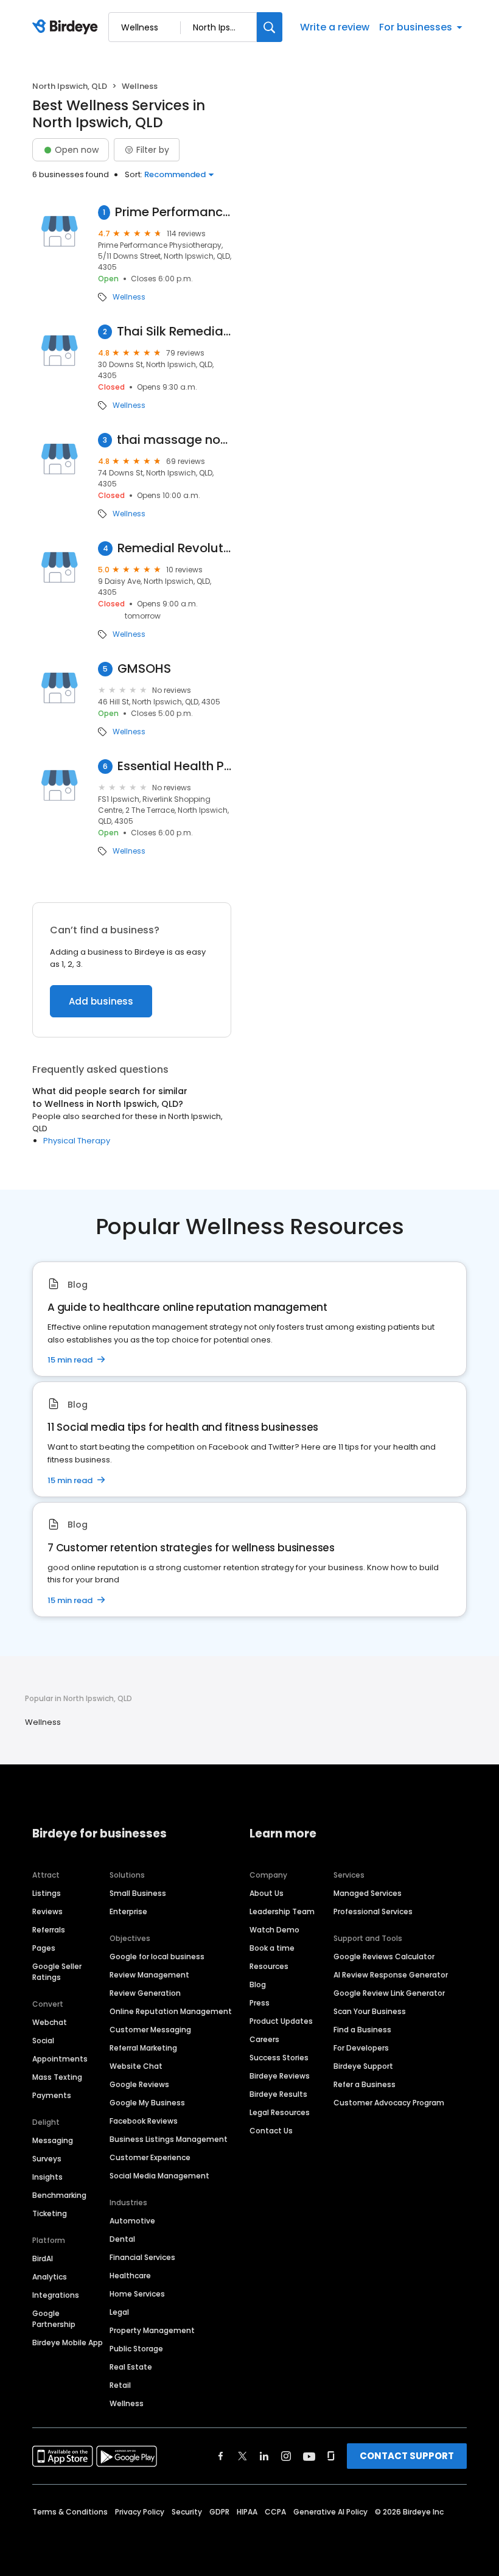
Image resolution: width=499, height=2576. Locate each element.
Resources (269, 1966)
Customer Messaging (150, 2030)
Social (43, 2041)
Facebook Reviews (144, 2121)
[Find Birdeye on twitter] (243, 2456)
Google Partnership (54, 2319)
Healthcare (130, 2276)
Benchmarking (59, 2195)
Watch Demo (274, 1930)
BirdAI (43, 2258)
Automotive (132, 2221)
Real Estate (131, 2367)
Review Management (149, 1975)
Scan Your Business (370, 2011)
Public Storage (136, 2349)
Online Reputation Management (171, 2011)
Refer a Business (365, 2084)
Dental (122, 2239)
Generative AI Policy (330, 2512)
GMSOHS (144, 669)
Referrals (49, 1930)
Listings (47, 1893)
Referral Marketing (143, 2048)
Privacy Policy (140, 2512)
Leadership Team (282, 1911)
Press (260, 2003)
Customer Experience (150, 2157)
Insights (47, 2177)
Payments (52, 2095)
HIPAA (247, 2512)
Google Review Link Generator (389, 1993)
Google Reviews (139, 2084)
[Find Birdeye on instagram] (286, 2456)
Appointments (60, 2059)
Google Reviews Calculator (384, 1957)
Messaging (53, 2140)
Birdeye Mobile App (68, 2343)
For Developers (361, 2048)
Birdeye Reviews (280, 2076)
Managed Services (368, 1893)
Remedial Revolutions (174, 548)
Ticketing (50, 2213)
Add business (101, 1001)
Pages (44, 1948)
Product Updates (281, 2021)
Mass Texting (57, 2077)
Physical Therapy (77, 1141)
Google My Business (147, 2103)
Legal (119, 2312)
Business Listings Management (169, 2139)
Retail (120, 2385)
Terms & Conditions (70, 2512)
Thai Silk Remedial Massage (174, 332)
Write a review (335, 27)
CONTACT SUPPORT (407, 2456)
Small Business (138, 1893)
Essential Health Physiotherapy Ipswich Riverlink (174, 766)
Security (187, 2512)
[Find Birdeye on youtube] (309, 2456)
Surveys (47, 2159)
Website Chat (136, 2066)
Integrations (56, 2295)
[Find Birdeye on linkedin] (264, 2456)
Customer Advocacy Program (389, 2103)
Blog (258, 1985)
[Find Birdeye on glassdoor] (331, 2456)
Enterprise (128, 1911)
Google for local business (157, 1957)
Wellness (129, 297)
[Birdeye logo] (67, 27)
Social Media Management (159, 2176)
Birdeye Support (363, 2066)
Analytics (50, 2277)
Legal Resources (280, 2112)
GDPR (219, 2512)
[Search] (270, 27)
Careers (264, 2039)
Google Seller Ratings (57, 1972)
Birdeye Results (278, 2094)
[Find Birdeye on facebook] (221, 2456)
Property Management (152, 2330)
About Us (267, 1893)
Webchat (50, 2022)
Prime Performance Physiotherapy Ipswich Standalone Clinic (173, 212)
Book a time (272, 1948)
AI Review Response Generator (391, 1975)
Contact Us (271, 2131)
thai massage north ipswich (174, 440)
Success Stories (279, 2058)
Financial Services (142, 2257)
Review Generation (145, 1993)
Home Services (137, 2294)
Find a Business (362, 2030)
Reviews (47, 1911)
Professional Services (373, 1911)
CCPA (275, 2512)
